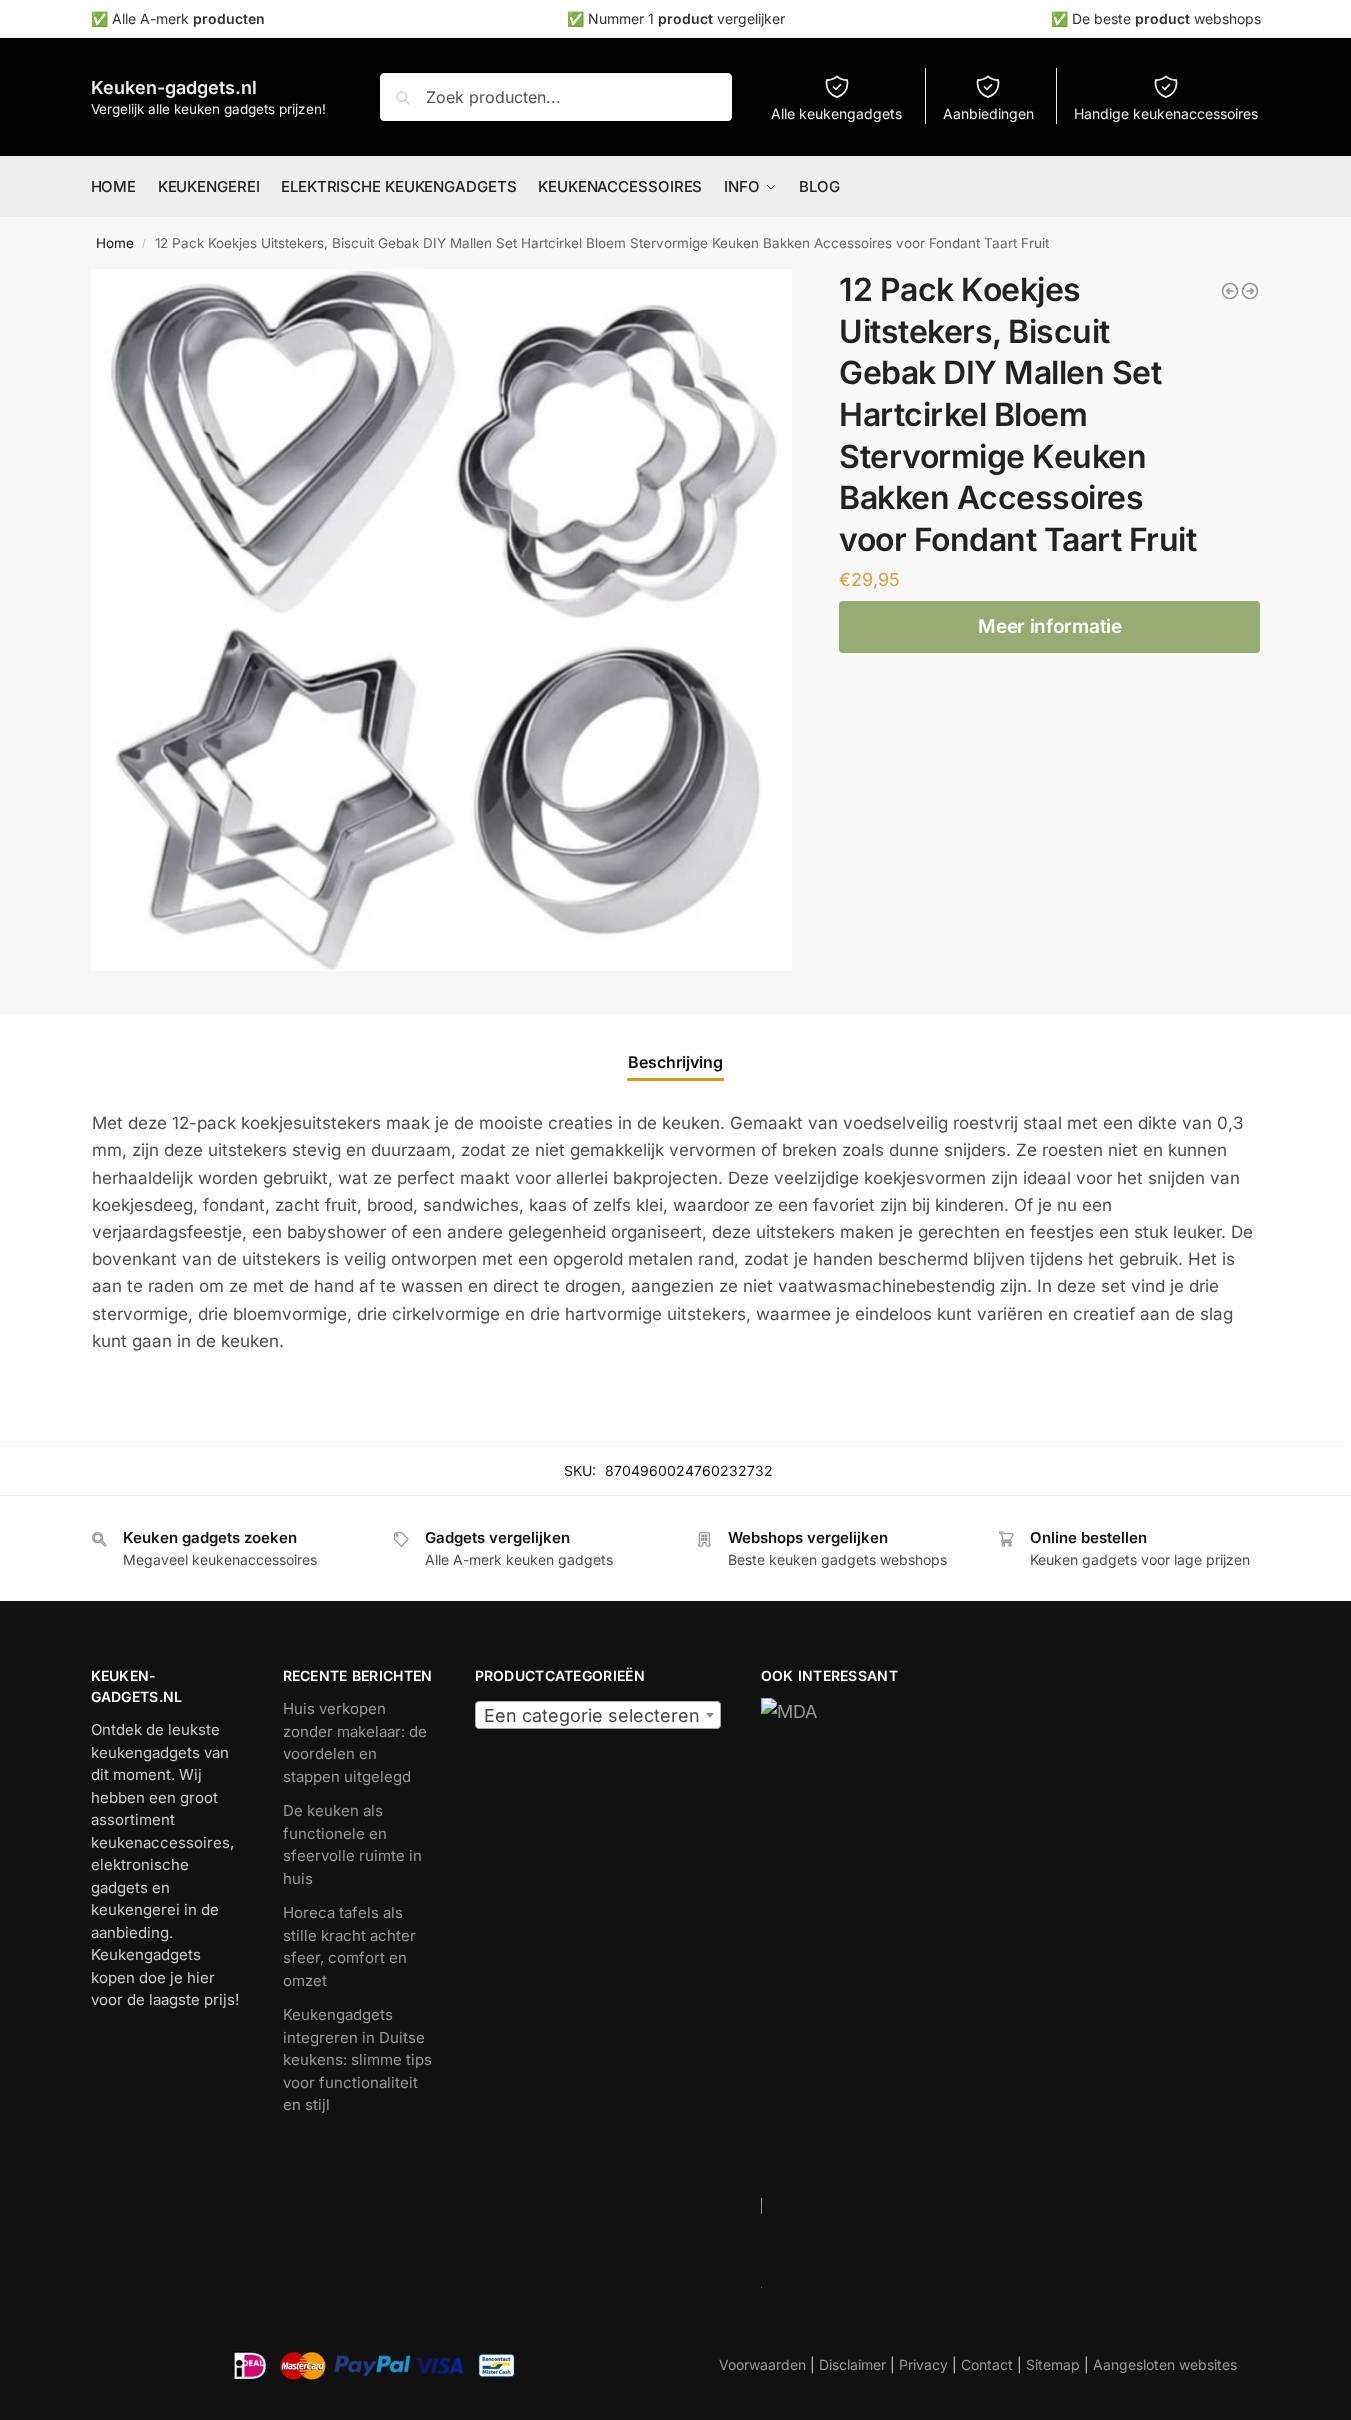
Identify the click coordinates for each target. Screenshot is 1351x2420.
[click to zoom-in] (442, 620)
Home (115, 243)
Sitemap (1053, 2364)
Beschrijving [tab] (675, 1062)
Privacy (923, 2364)
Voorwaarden (762, 2364)
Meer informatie (1050, 626)
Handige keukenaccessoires (1166, 113)
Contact (987, 2364)
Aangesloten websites (1165, 2364)
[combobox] (598, 1715)
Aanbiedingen (988, 113)
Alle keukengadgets (836, 113)
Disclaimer (852, 2364)
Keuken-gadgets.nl (174, 87)
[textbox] (598, 1716)
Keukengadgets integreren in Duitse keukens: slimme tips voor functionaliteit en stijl (357, 2059)
